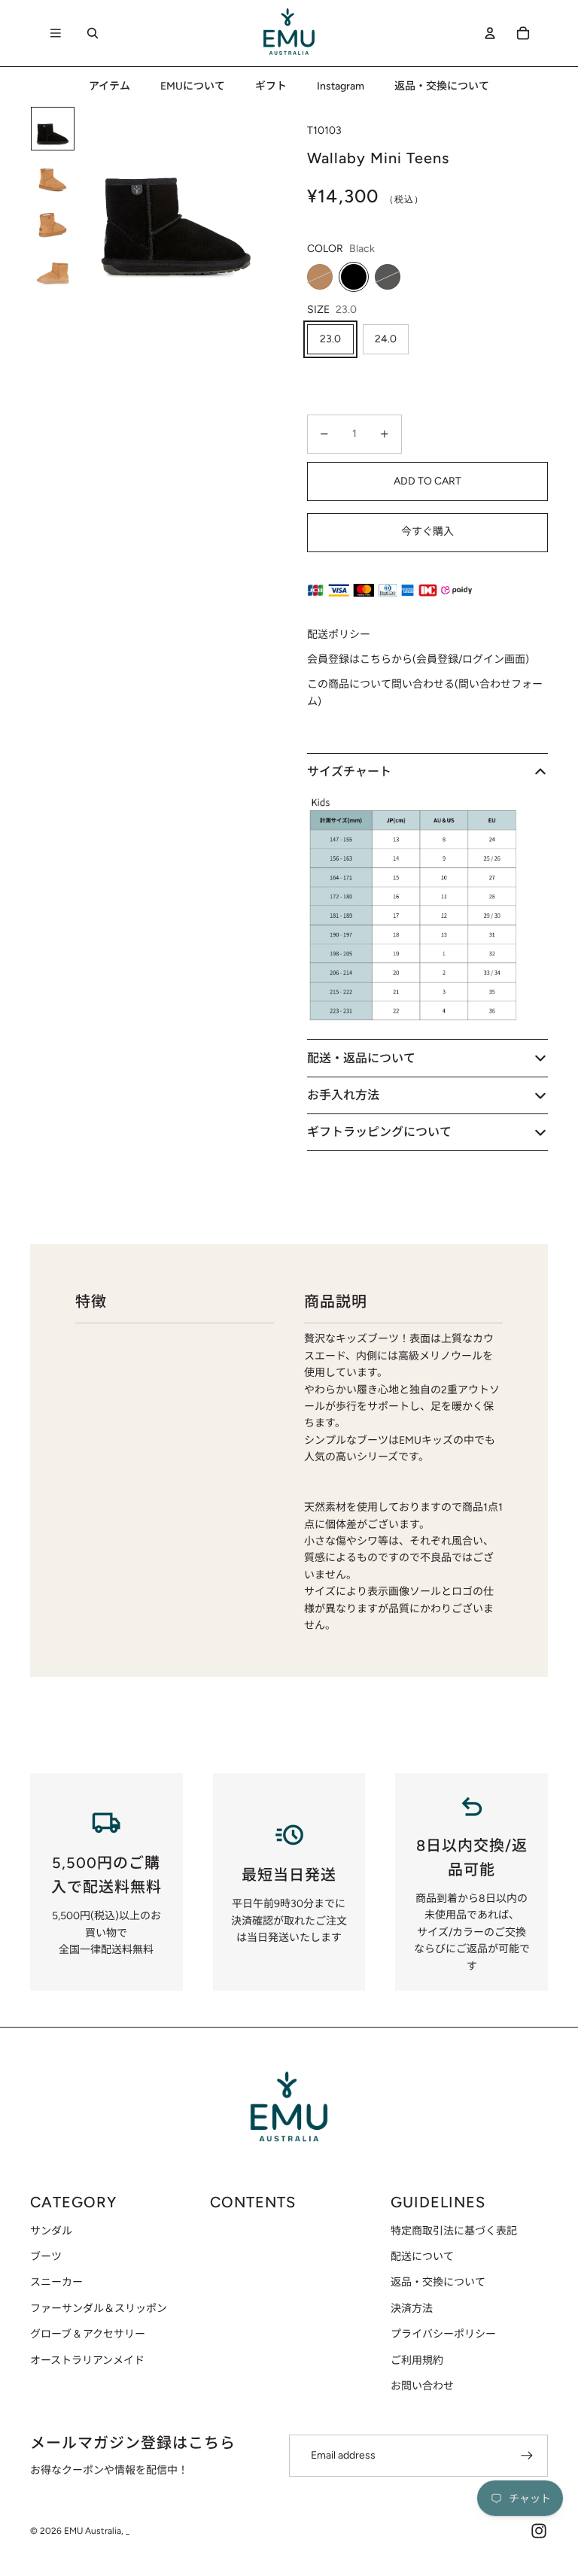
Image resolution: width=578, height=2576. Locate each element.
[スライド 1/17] (53, 129)
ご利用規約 (417, 2360)
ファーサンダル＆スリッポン (99, 2309)
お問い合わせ (422, 2386)
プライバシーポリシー (443, 2334)
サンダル (51, 2231)
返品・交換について (438, 2282)
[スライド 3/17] (53, 221)
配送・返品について (361, 1058)
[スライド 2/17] (53, 175)
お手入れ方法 (343, 1095)
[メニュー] (56, 33)
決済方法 (412, 2309)
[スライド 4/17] (53, 268)
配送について (422, 2257)
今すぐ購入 (427, 532)
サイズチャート (349, 772)
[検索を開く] (93, 33)
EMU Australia (93, 2531)
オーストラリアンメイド (87, 2360)
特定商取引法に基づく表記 (454, 2231)
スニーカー (56, 2282)
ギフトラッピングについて (379, 1132)
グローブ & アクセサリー (88, 2334)
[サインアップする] (527, 2456)
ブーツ (46, 2257)
